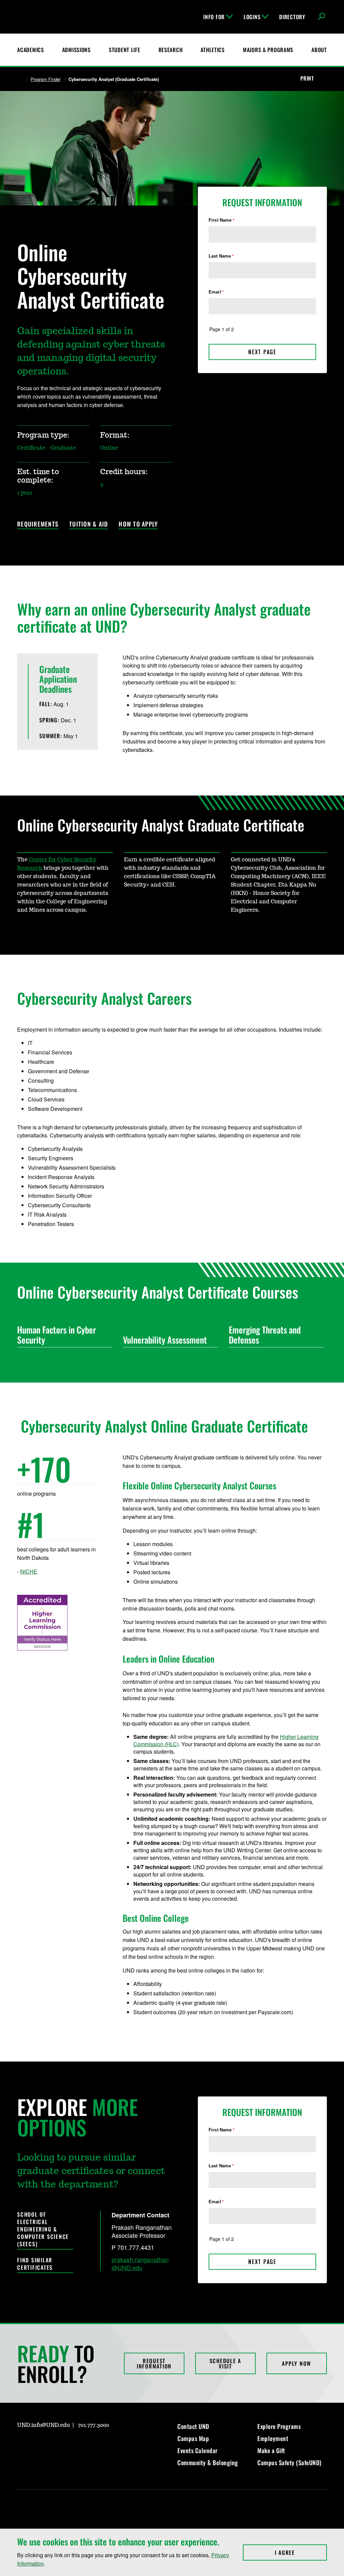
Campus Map (193, 2438)
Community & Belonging (208, 2462)
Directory (292, 17)
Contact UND (193, 2426)
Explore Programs (279, 2426)
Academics (30, 50)
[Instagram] (22, 2444)
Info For (214, 17)
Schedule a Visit (226, 2363)
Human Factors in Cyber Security (57, 1335)
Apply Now (296, 2363)
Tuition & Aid (89, 524)
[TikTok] (86, 2444)
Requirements (38, 524)
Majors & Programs (268, 50)
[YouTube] (70, 2444)
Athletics (212, 50)
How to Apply (138, 524)
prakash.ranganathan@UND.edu (140, 2263)
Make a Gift (271, 2450)
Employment (273, 2438)
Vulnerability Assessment (165, 1340)
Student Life (125, 50)
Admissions (76, 50)
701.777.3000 (94, 2425)
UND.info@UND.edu (44, 2425)
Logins (252, 17)
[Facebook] (38, 2444)
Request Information (154, 2363)
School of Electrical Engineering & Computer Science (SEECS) (43, 2229)
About (319, 50)
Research (171, 50)
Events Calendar (198, 2450)
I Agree (301, 2552)
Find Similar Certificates (35, 2264)
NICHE (29, 1571)
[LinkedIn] (54, 2444)
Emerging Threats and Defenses (265, 1335)
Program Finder (46, 79)
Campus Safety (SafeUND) (289, 2462)
